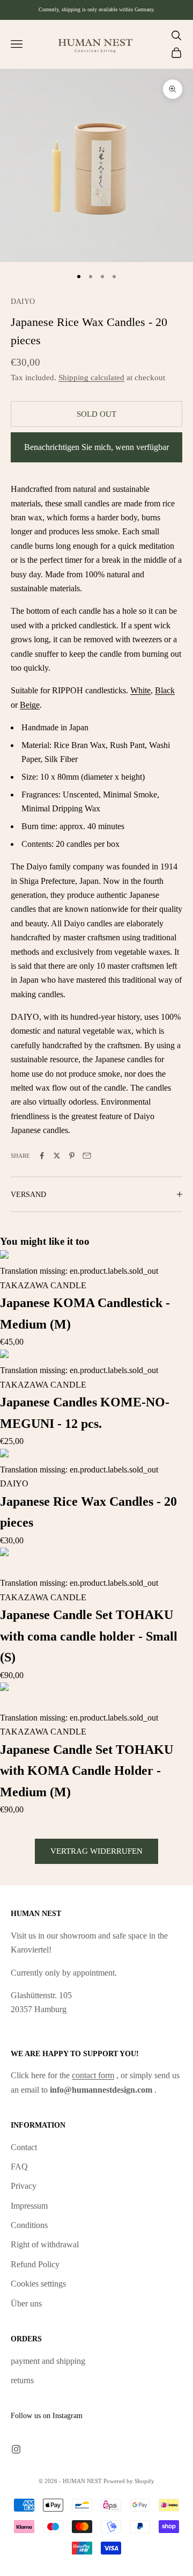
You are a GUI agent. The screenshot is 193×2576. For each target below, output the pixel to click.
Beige (30, 705)
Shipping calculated (91, 378)
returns (22, 2380)
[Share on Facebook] (42, 1156)
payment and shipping (48, 2361)
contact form (93, 2075)
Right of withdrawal (45, 2244)
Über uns (26, 2303)
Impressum (29, 2206)
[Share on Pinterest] (72, 1156)
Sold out (96, 414)
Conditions (29, 2225)
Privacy (24, 2186)
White (140, 690)
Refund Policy (35, 2264)
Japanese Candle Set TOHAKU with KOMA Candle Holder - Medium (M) (87, 1771)
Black (165, 690)
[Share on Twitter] (57, 1156)
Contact (24, 2147)
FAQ (19, 2167)
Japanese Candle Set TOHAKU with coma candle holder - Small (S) (89, 1636)
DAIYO (23, 301)
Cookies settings (38, 2284)
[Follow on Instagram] (16, 2449)
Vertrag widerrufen (96, 1851)
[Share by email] (87, 1156)
